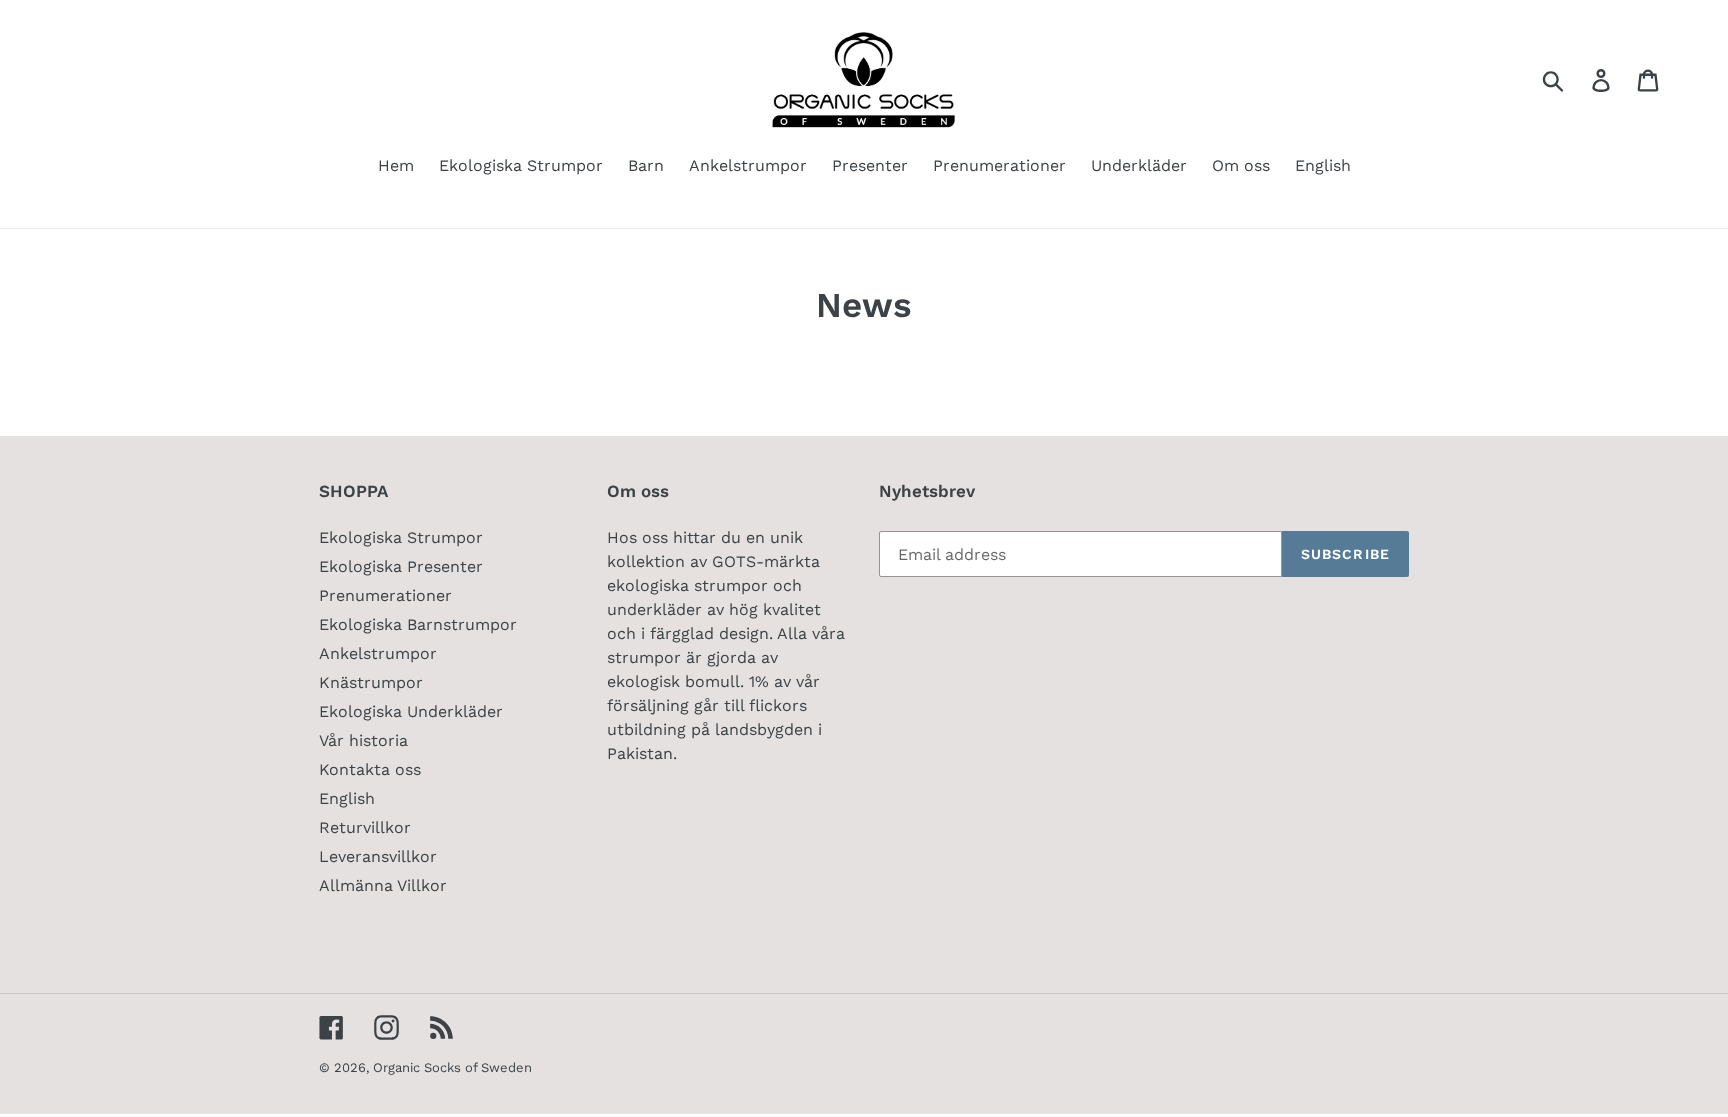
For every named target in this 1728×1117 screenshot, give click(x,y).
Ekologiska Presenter (401, 566)
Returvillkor (365, 827)
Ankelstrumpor (378, 653)
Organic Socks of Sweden (452, 1067)
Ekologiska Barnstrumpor (418, 624)
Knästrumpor (371, 682)
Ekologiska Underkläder (411, 711)
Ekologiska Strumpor (401, 537)
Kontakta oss (370, 769)
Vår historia (363, 740)
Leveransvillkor (378, 856)
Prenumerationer (385, 595)
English (347, 798)
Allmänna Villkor (383, 885)
